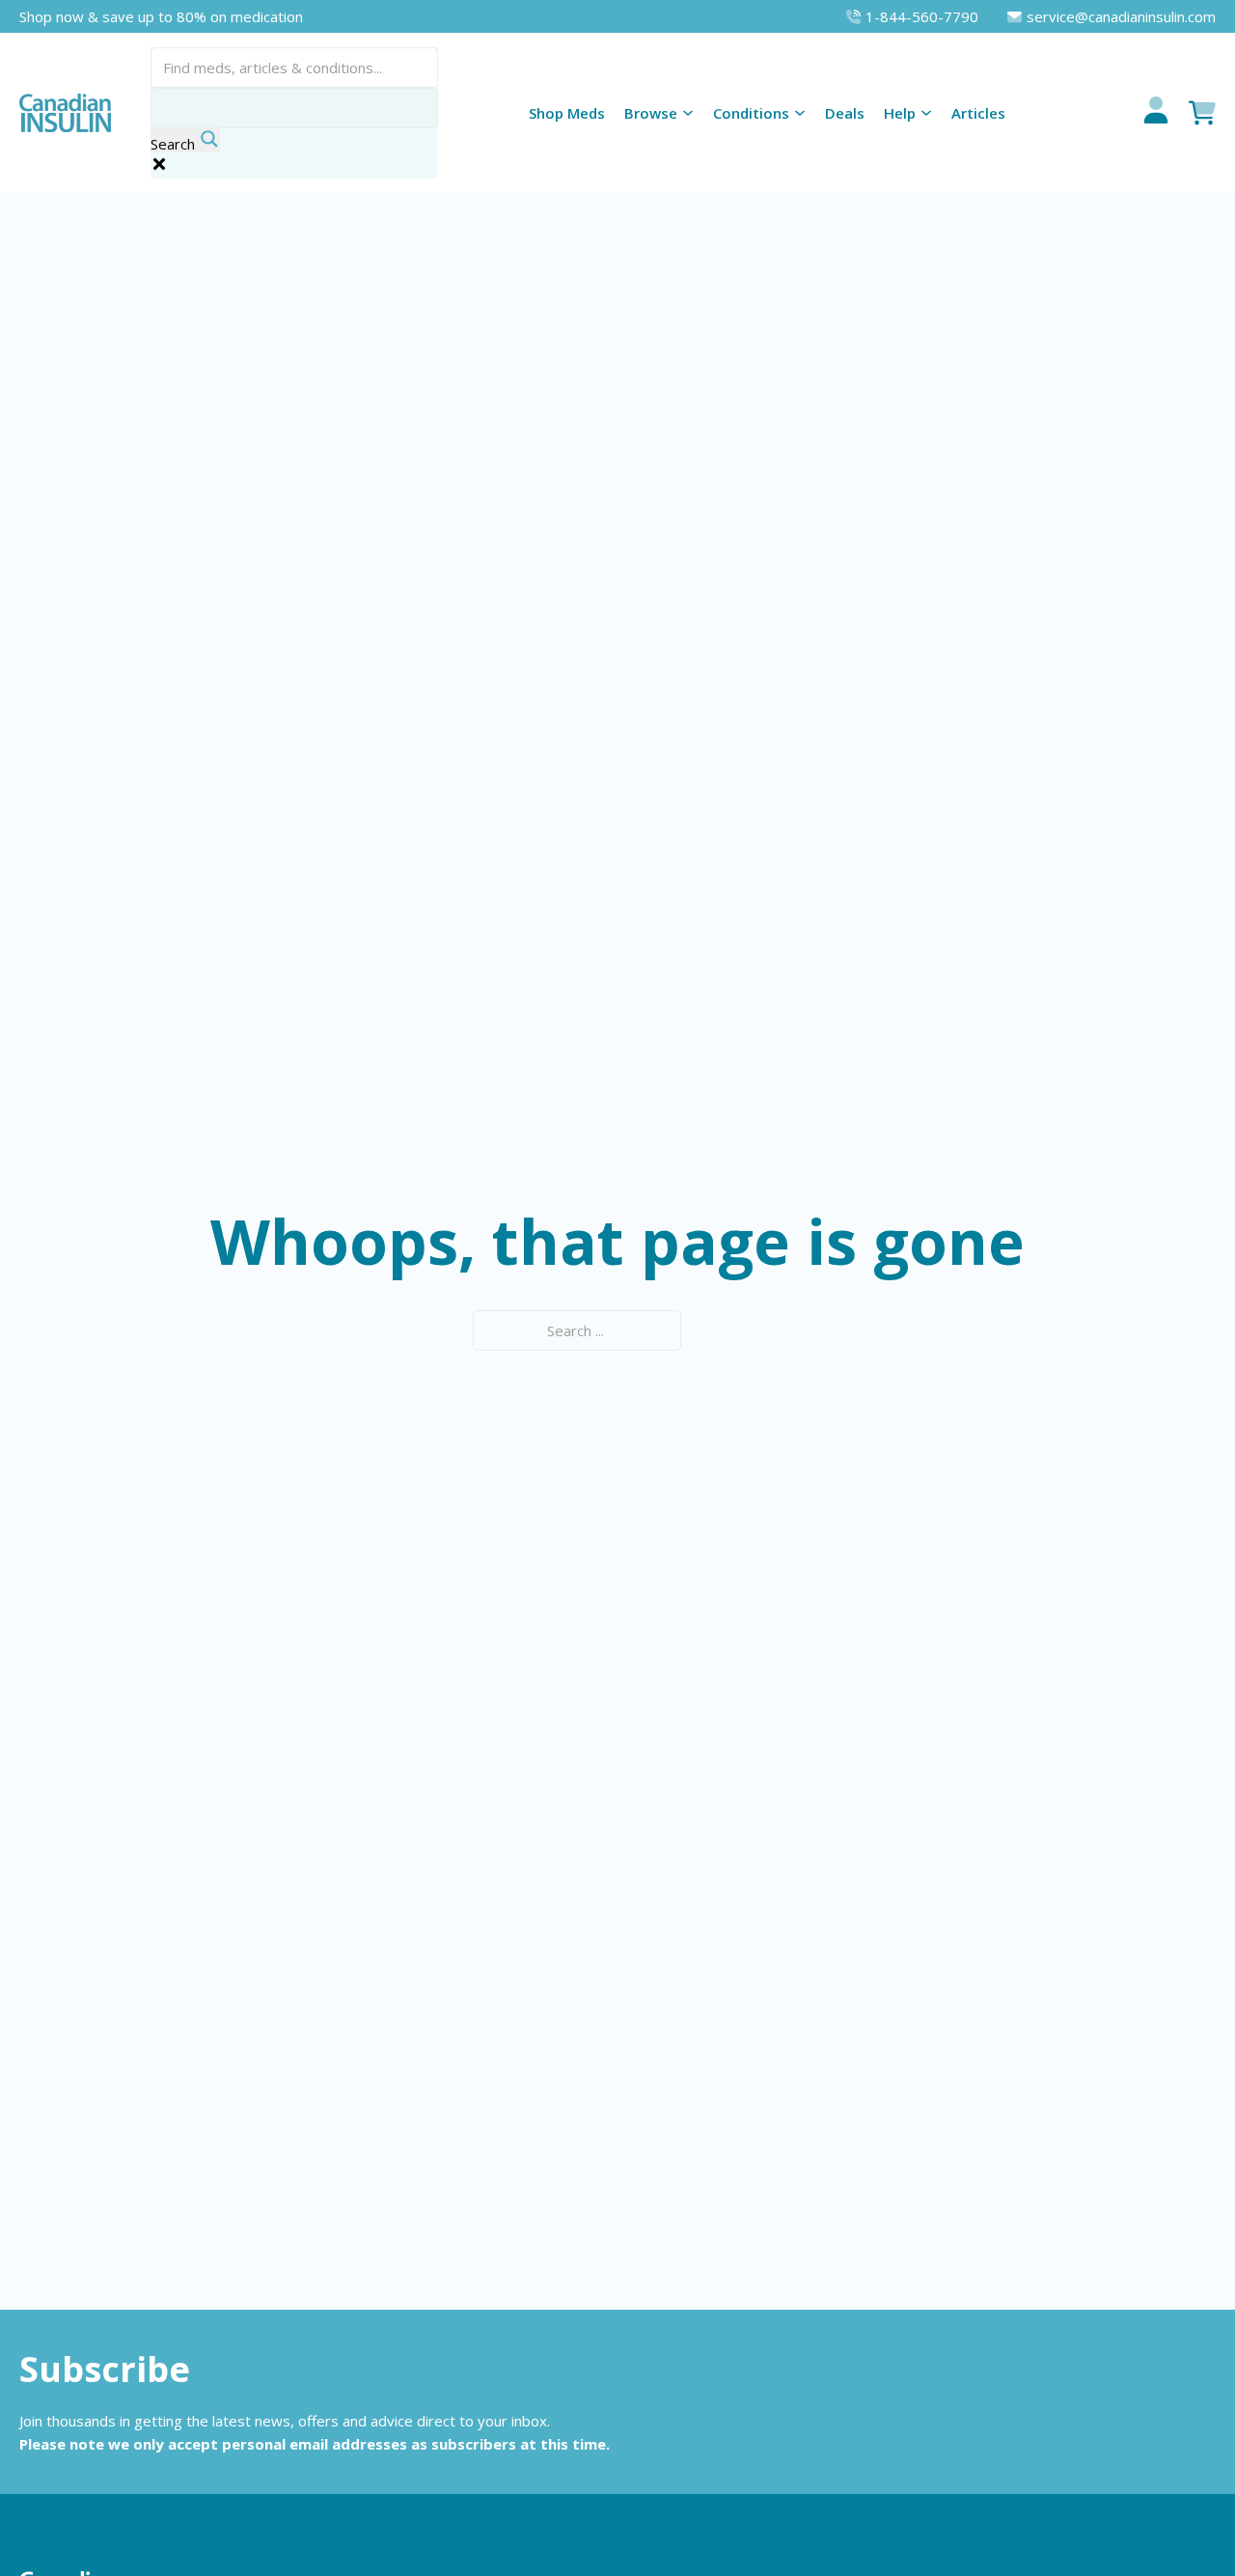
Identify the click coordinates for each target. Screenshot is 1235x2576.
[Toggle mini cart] (1202, 113)
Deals (845, 113)
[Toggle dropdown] (688, 113)
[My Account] (1156, 113)
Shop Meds (567, 113)
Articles (978, 113)
